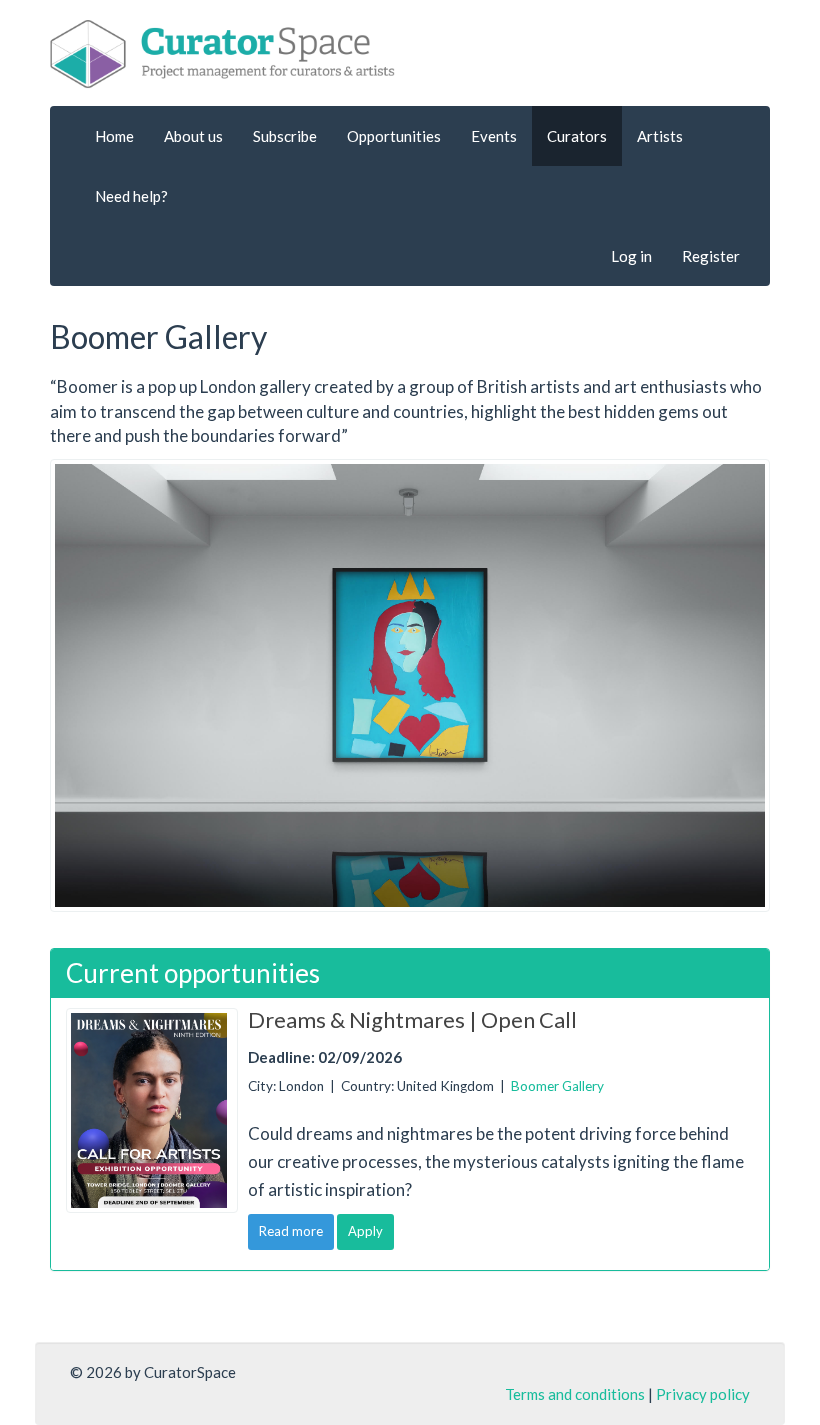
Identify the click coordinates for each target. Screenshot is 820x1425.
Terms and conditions (575, 1394)
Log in (631, 256)
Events (494, 136)
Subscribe (285, 136)
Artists (660, 136)
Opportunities (394, 136)
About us (193, 136)
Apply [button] (365, 1231)
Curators (577, 136)
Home (114, 136)
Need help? (131, 196)
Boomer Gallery (557, 1086)
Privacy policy (703, 1394)
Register (711, 256)
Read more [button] (291, 1231)
